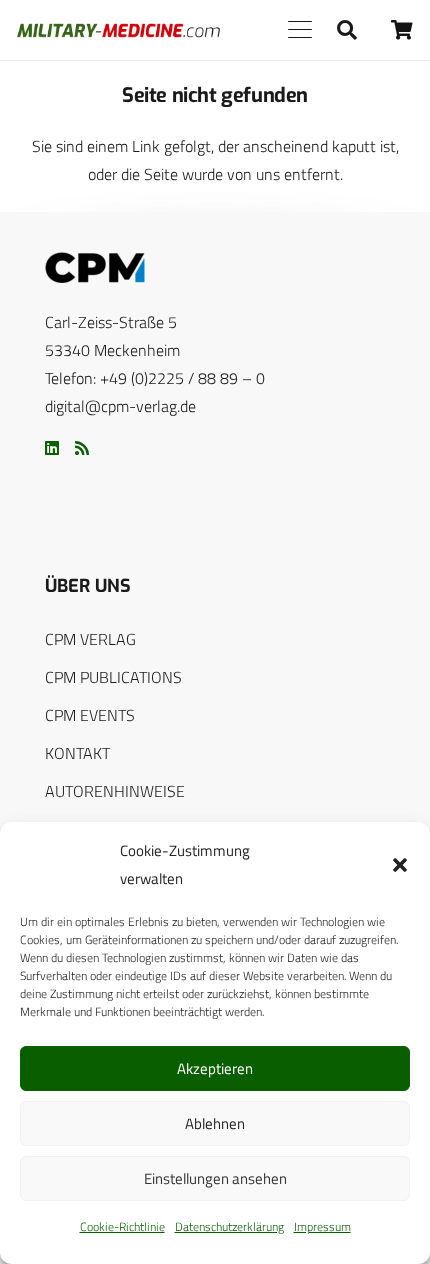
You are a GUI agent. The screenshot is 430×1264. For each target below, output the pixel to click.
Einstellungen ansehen (215, 1178)
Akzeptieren (215, 1068)
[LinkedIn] (52, 448)
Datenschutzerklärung (229, 1226)
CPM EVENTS (90, 715)
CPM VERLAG (90, 639)
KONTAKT (77, 753)
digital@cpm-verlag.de (120, 406)
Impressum (322, 1226)
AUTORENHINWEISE (115, 791)
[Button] (402, 29)
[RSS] (82, 448)
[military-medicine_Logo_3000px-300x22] (118, 30)
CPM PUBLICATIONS (113, 677)
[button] (400, 865)
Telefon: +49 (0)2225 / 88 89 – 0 (155, 378)
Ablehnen (215, 1123)
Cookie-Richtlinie (122, 1226)
